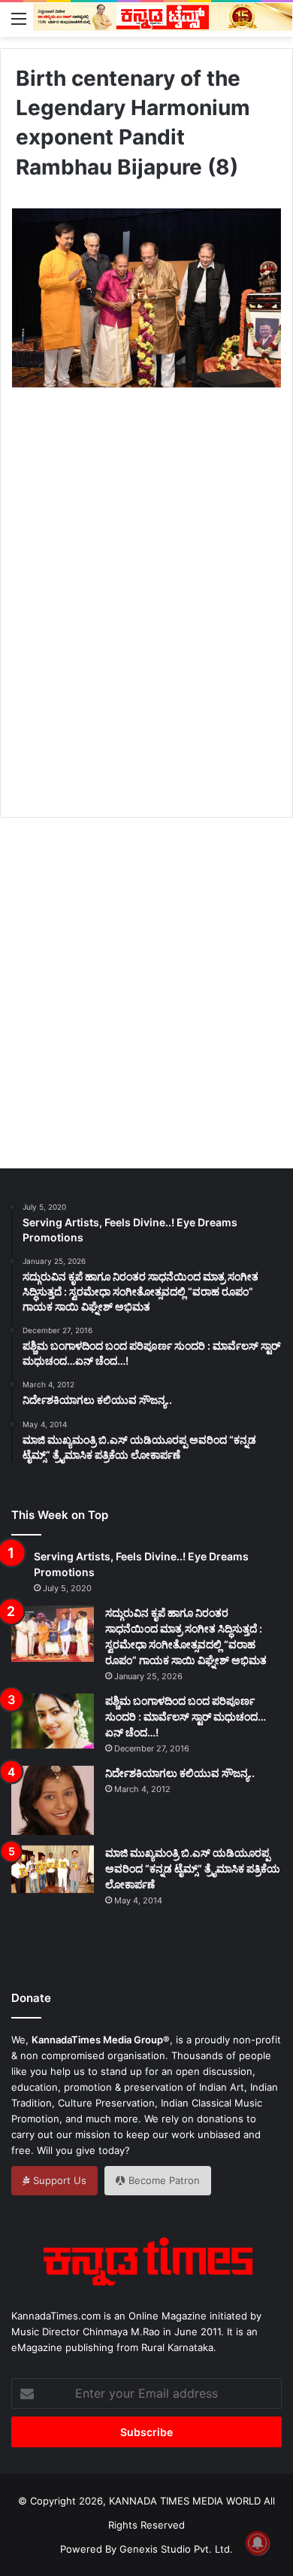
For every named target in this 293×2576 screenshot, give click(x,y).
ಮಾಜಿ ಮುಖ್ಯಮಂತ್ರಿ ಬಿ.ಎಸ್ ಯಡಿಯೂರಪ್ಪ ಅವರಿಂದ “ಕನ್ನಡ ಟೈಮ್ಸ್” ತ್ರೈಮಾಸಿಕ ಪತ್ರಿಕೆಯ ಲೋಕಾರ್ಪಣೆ (193, 1868)
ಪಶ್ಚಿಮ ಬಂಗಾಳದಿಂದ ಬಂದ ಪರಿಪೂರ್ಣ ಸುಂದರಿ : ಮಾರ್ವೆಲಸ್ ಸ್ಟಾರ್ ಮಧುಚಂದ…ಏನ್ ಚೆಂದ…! (186, 1716)
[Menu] (19, 18)
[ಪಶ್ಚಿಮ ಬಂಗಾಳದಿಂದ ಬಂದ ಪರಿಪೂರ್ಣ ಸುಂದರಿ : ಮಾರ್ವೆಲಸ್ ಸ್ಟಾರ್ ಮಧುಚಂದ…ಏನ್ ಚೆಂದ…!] (53, 1721)
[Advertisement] (146, 620)
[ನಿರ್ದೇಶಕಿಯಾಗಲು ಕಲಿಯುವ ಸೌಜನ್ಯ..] (53, 1800)
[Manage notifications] (258, 2543)
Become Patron (163, 2180)
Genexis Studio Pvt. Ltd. (176, 2549)
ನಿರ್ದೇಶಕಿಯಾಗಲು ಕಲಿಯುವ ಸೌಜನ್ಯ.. (180, 1773)
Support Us (58, 2180)
